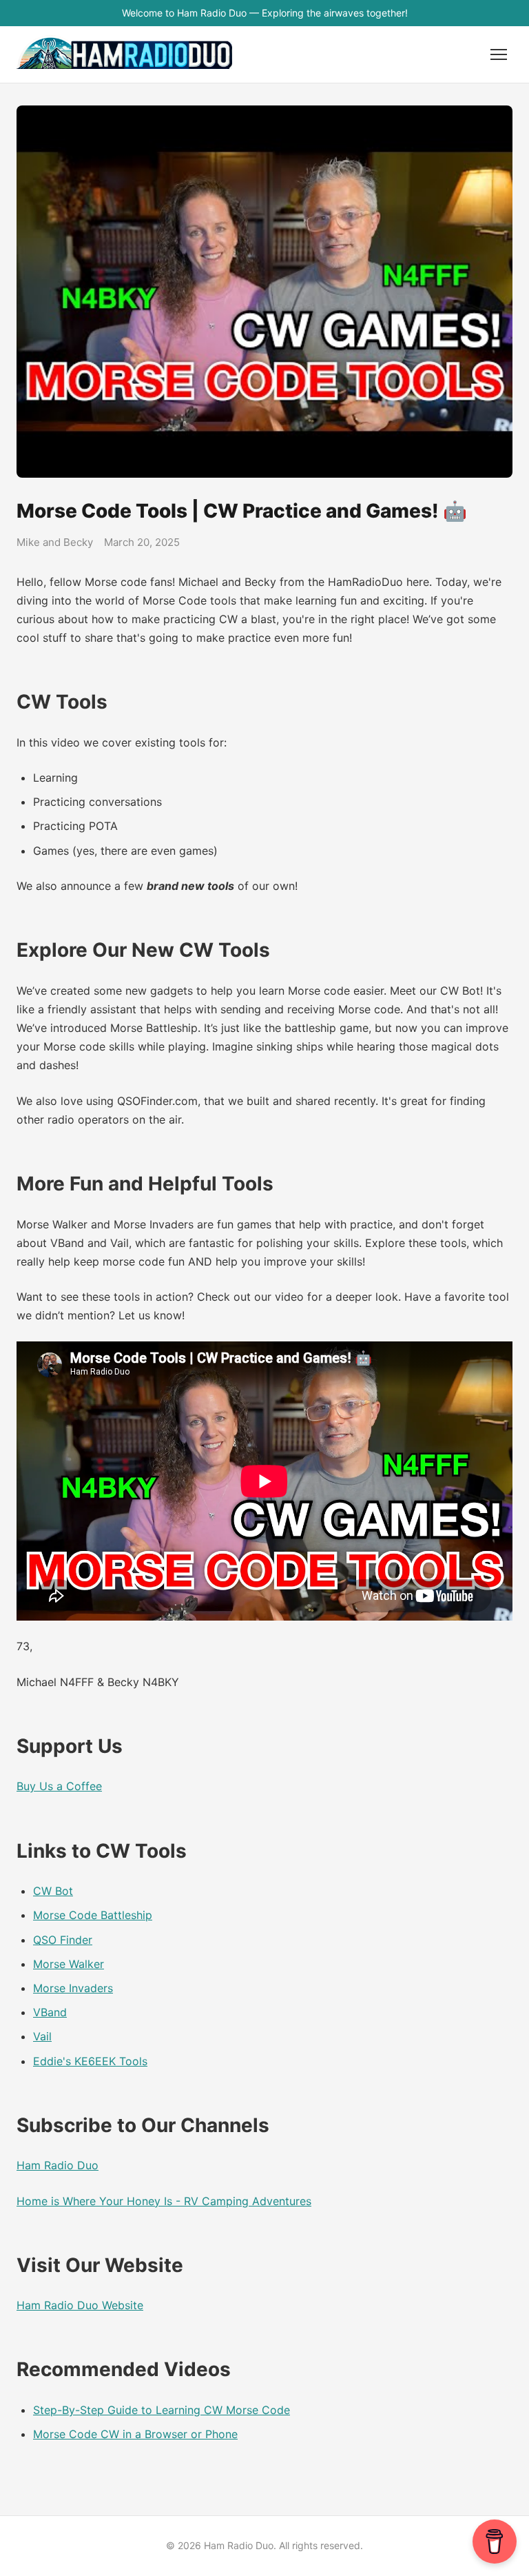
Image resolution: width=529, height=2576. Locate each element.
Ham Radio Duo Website (80, 2305)
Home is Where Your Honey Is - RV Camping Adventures (164, 2201)
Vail (42, 2036)
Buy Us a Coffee (59, 1786)
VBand (50, 2012)
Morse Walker (69, 1964)
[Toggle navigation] (499, 54)
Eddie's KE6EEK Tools (90, 2061)
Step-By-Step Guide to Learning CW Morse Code (162, 2410)
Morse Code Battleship (93, 1915)
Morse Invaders (73, 1988)
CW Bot (53, 1891)
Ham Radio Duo (58, 2165)
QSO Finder (63, 1940)
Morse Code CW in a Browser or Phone (135, 2434)
